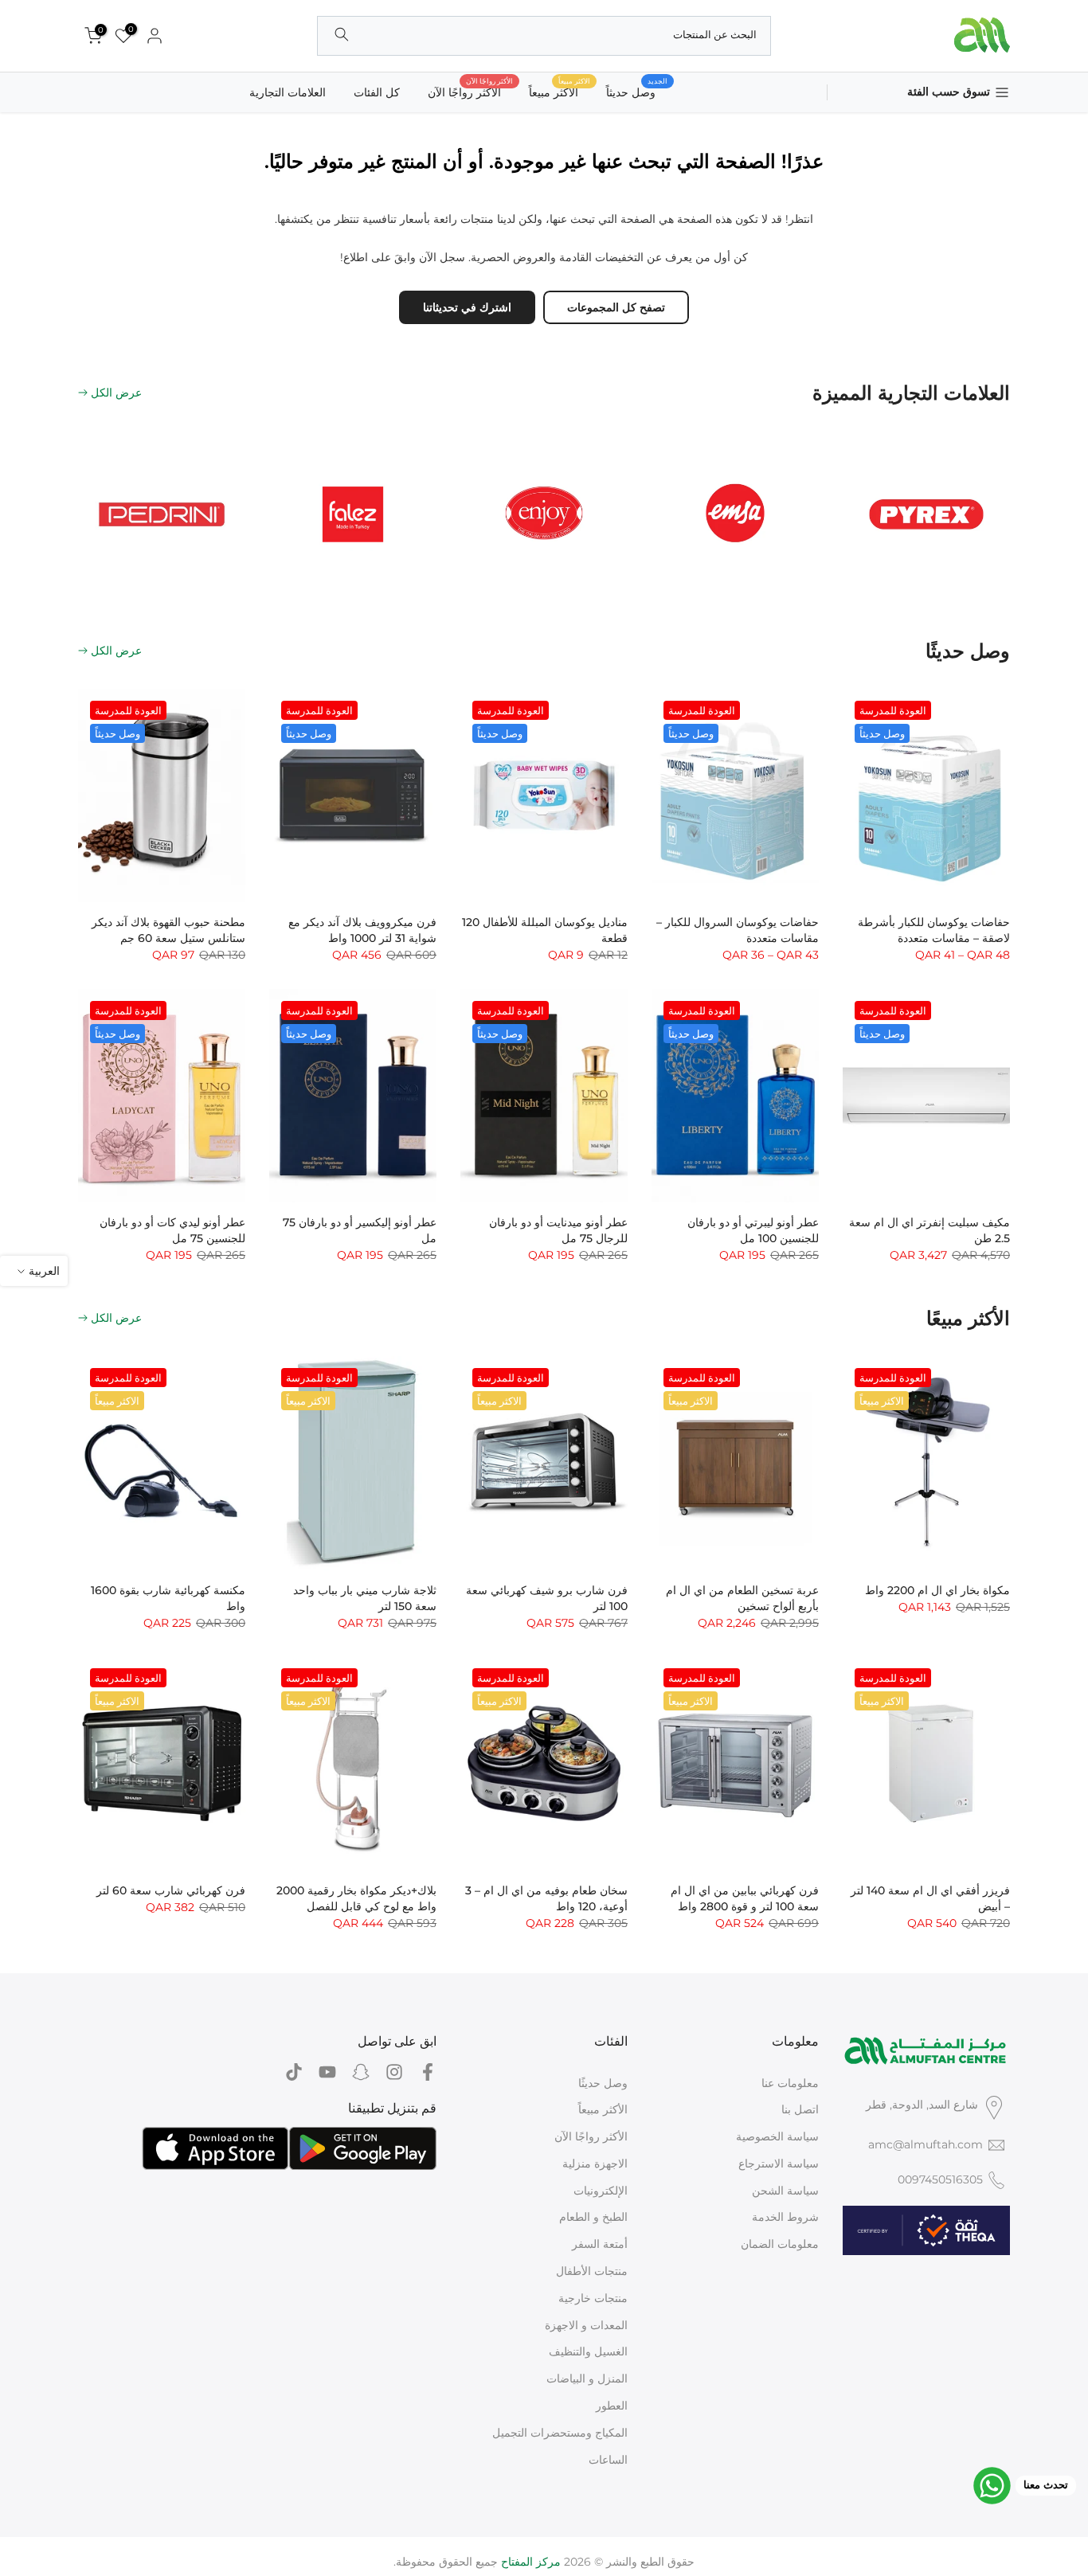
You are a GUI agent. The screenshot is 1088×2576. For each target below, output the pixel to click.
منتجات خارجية (593, 2298)
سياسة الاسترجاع (779, 2164)
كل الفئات (377, 92)
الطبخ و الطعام (593, 2217)
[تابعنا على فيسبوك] (428, 2072)
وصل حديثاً (637, 91)
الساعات (608, 2460)
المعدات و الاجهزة (586, 2325)
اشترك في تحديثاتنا (467, 307)
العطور (612, 2406)
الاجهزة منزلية (595, 2164)
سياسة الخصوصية (777, 2136)
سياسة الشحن (785, 2191)
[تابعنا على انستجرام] (394, 2072)
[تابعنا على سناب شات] (361, 2072)
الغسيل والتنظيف (588, 2351)
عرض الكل (116, 393)
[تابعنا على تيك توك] (294, 2072)
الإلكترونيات (601, 2191)
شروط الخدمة (785, 2217)
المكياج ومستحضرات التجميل (560, 2433)
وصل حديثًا (603, 2083)
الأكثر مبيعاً (603, 2109)
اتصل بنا (800, 2109)
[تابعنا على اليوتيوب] (327, 2072)
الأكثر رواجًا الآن (470, 91)
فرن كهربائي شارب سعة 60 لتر (171, 1890)
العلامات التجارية (288, 92)
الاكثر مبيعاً (560, 91)
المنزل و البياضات (587, 2379)
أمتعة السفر (600, 2244)
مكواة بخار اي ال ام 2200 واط (937, 1590)
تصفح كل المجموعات (616, 307)
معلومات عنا (790, 2083)
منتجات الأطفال (592, 2271)
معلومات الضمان (780, 2244)
